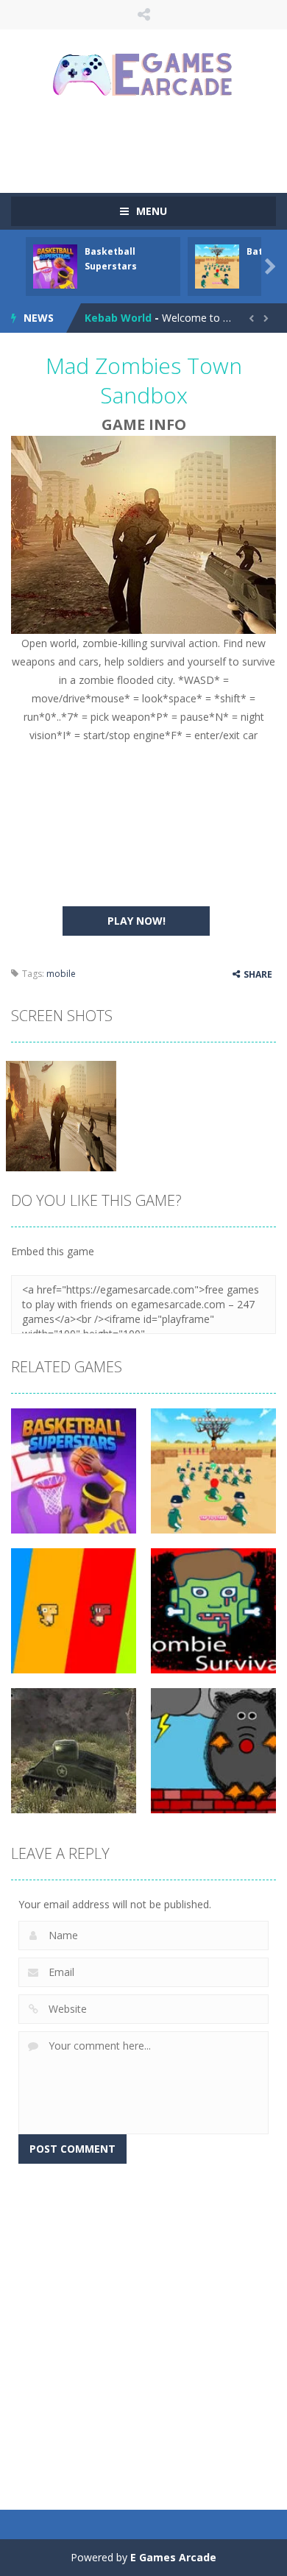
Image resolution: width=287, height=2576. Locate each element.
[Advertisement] (149, 144)
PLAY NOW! (137, 921)
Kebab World (118, 318)
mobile (61, 974)
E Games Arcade (173, 2557)
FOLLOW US (144, 15)
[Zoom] (61, 1115)
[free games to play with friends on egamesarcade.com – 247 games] (143, 76)
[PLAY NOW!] (55, 265)
